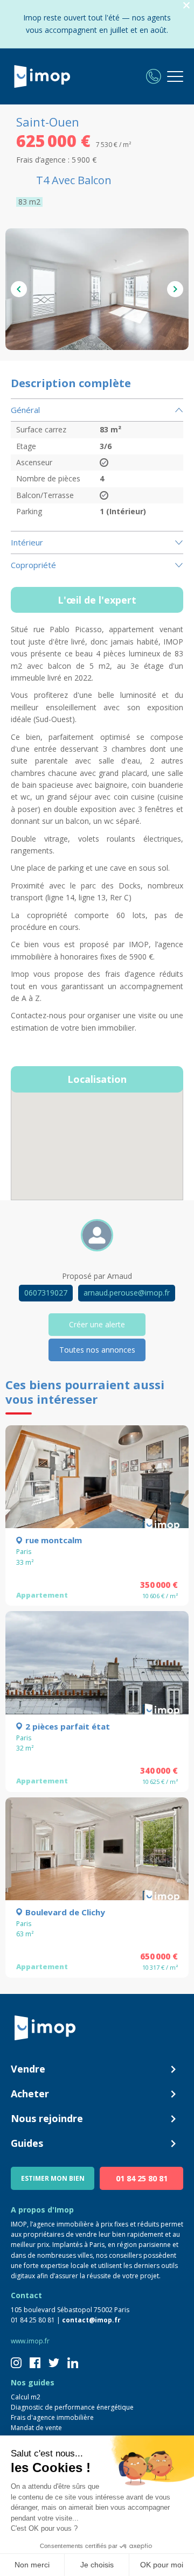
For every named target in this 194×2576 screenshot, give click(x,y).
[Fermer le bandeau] (186, 6)
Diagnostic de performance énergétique (72, 2407)
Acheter (30, 2094)
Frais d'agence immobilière (52, 2417)
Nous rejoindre (47, 2118)
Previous (19, 289)
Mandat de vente (36, 2428)
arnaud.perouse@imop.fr (127, 1293)
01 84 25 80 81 (142, 2178)
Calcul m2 (26, 2397)
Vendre (28, 2069)
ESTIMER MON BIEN (53, 2178)
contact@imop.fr (91, 2320)
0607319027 (46, 1293)
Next (175, 289)
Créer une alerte (97, 1324)
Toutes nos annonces (97, 1350)
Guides (27, 2143)
